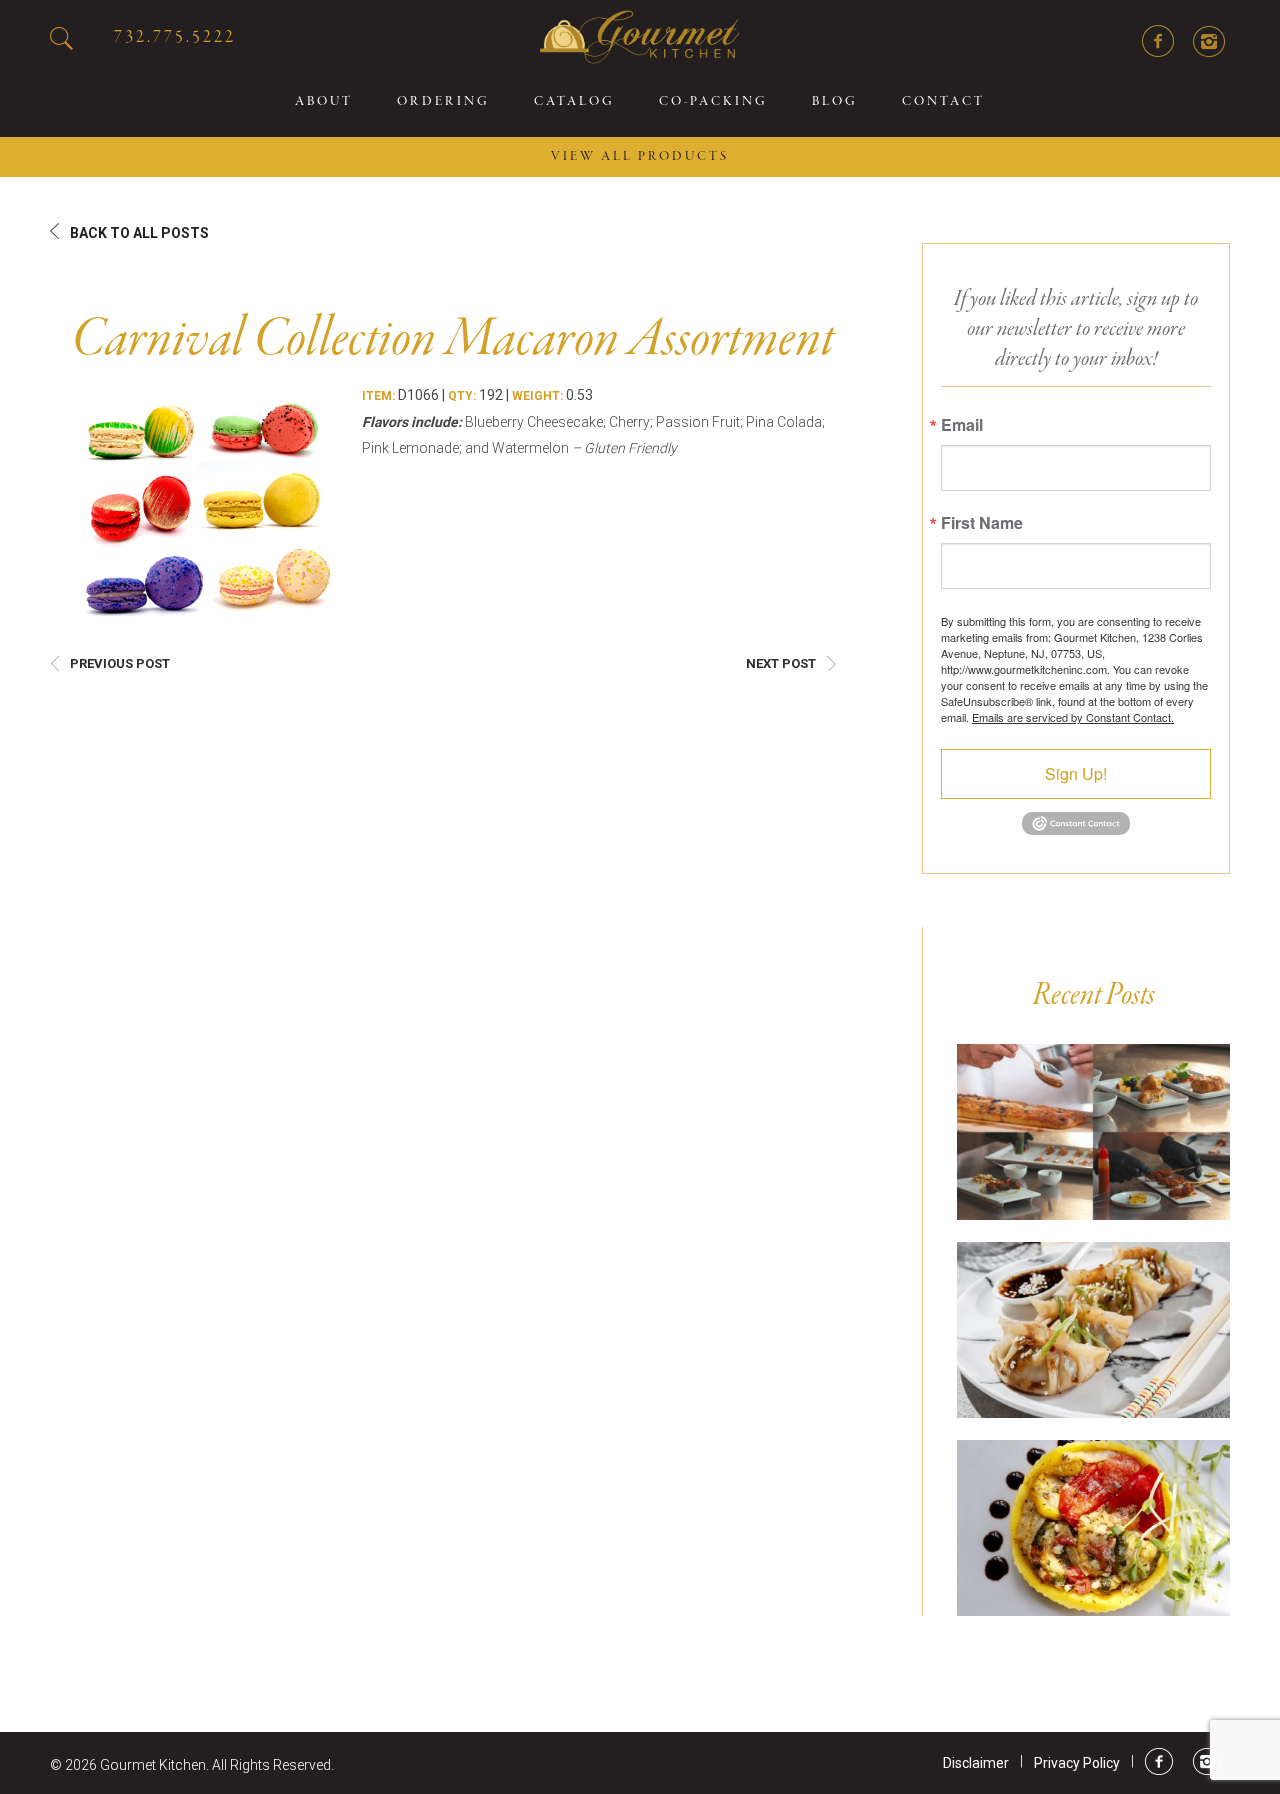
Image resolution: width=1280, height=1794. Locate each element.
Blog (835, 102)
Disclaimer (976, 1763)
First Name (982, 523)
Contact (943, 102)
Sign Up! (1076, 773)
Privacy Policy (1077, 1763)
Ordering (443, 102)
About (324, 102)
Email (962, 425)
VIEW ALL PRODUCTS (640, 157)
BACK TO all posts (139, 233)
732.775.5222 (175, 37)
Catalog (574, 102)
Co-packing (713, 102)
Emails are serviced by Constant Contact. (1073, 717)
